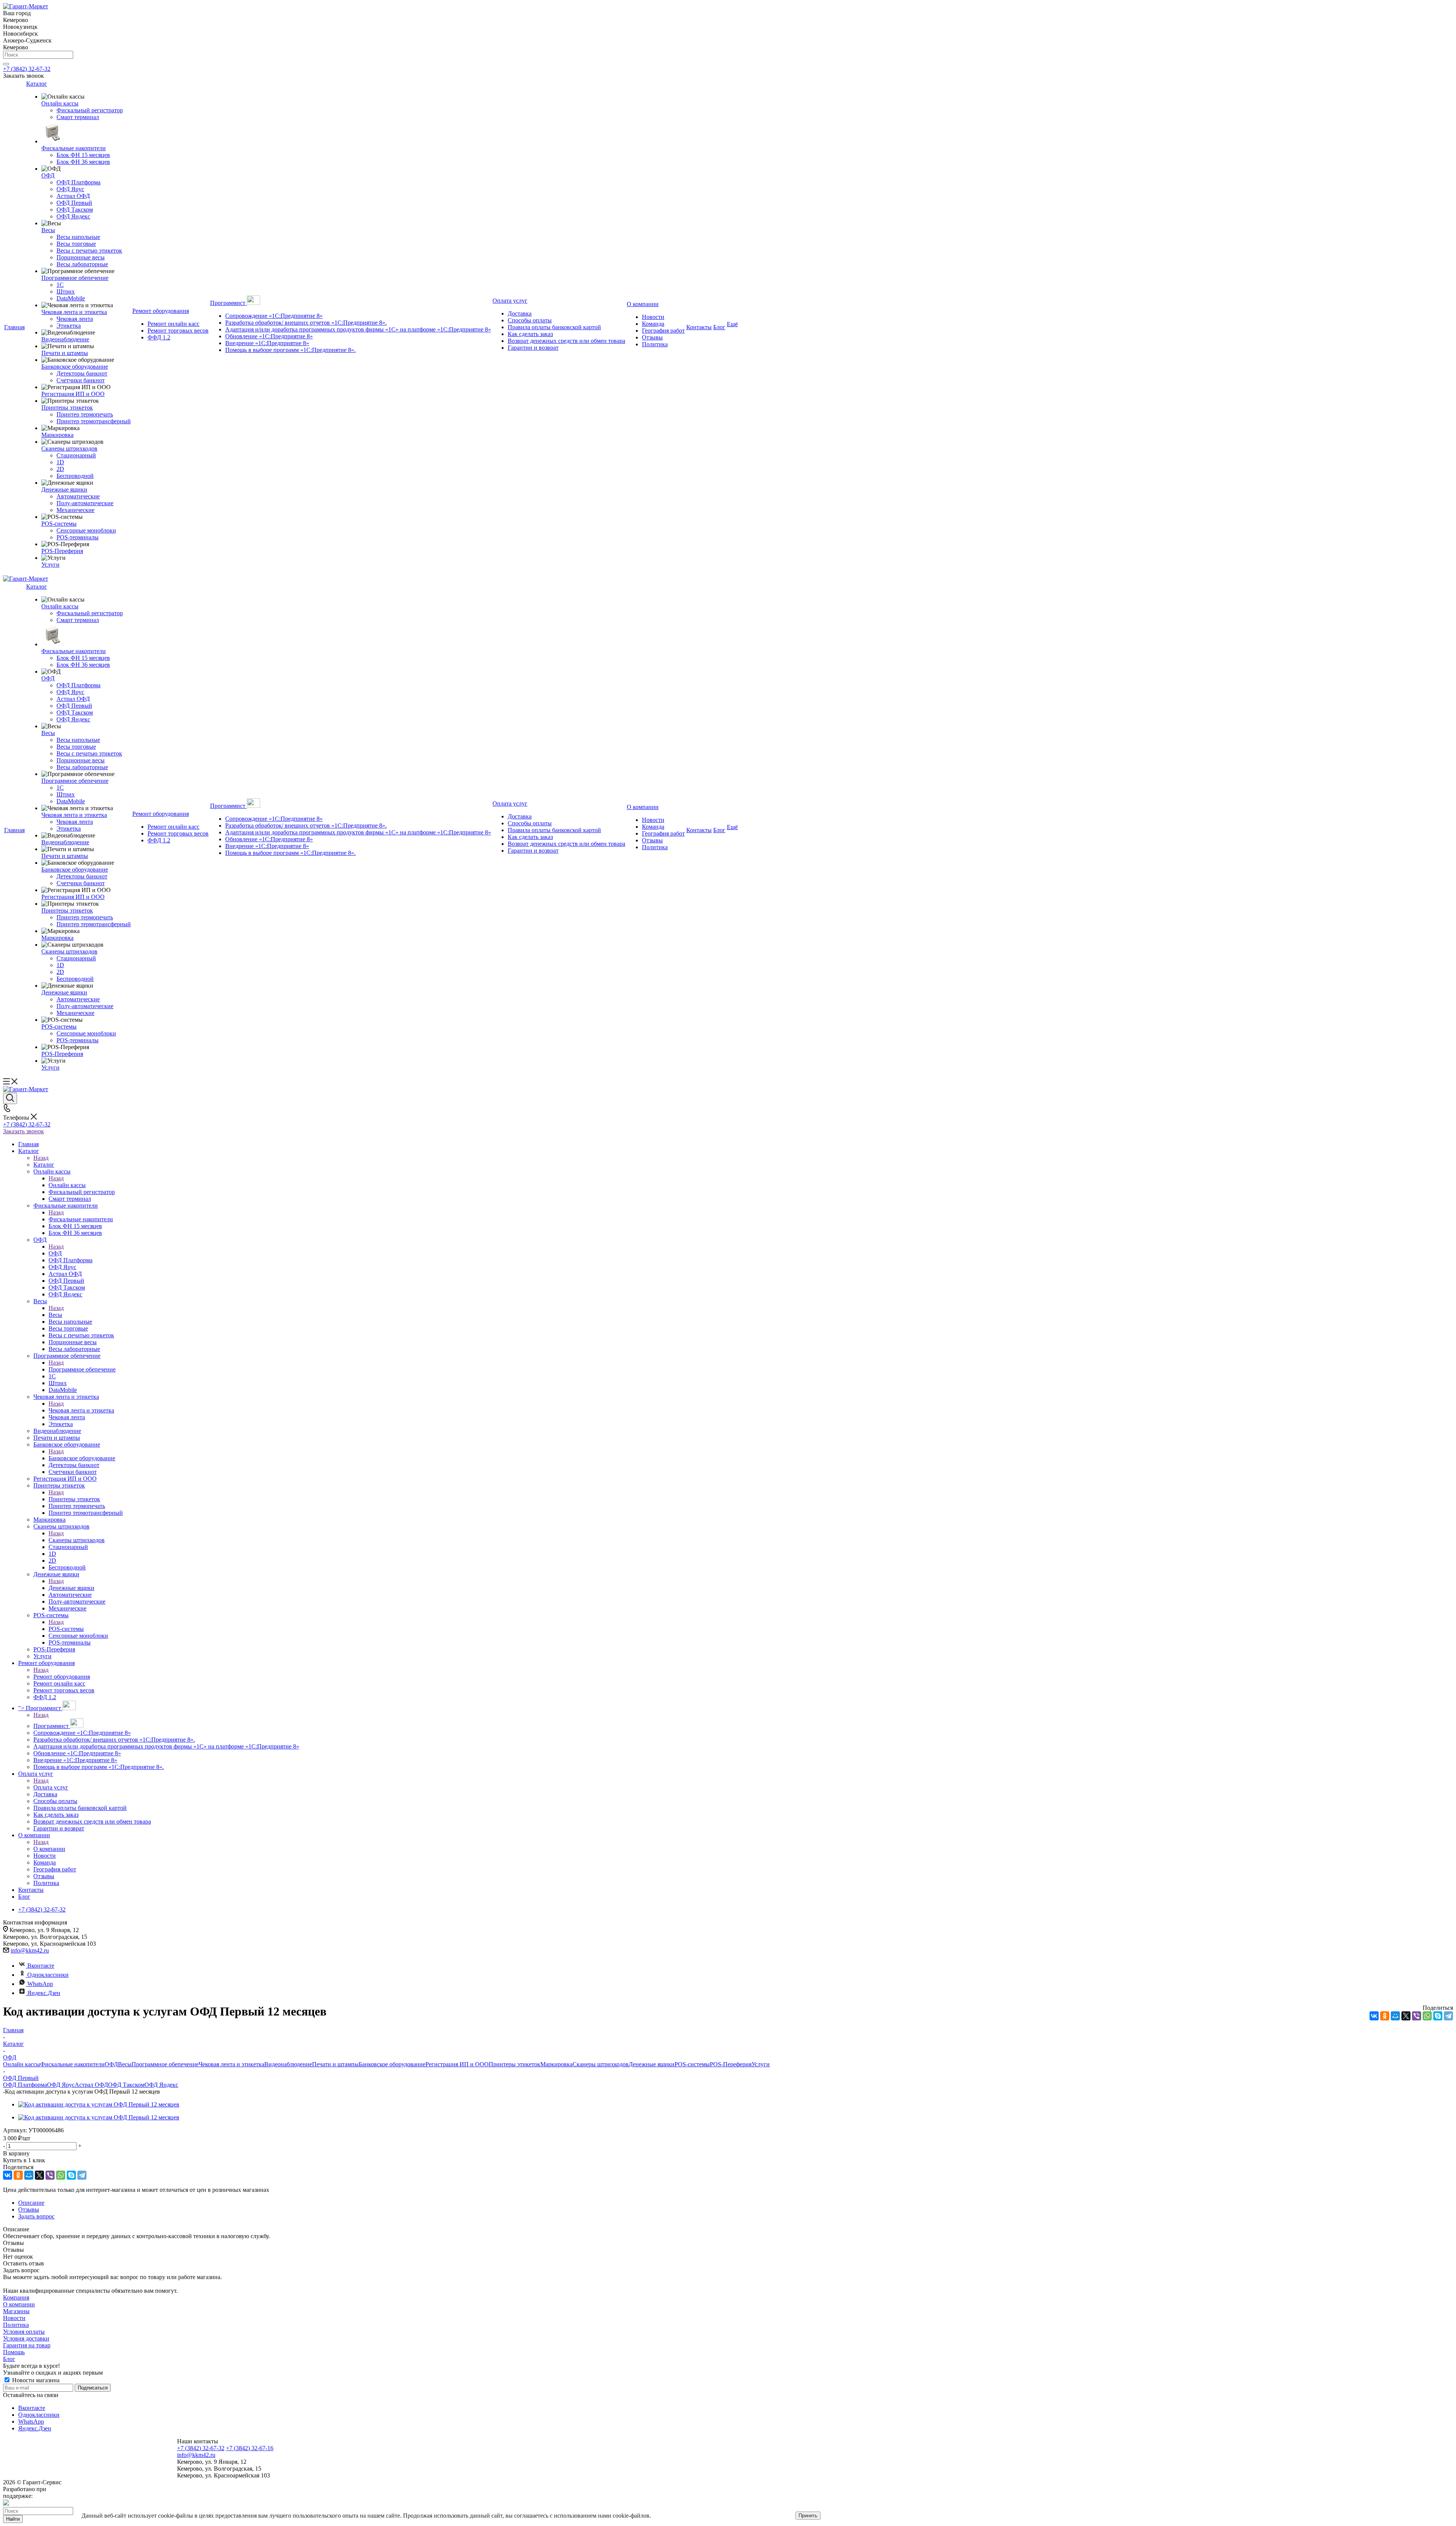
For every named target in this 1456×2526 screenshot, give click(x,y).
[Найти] (6, 64)
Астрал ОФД (91, 2085)
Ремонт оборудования (62, 1677)
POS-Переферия (731, 2064)
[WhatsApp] (1427, 2016)
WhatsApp (40, 1984)
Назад (41, 1158)
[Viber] (1417, 2016)
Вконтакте (41, 1966)
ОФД (55, 1253)
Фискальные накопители (81, 1219)
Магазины (16, 2311)
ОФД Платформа (25, 2085)
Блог (9, 2359)
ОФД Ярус (61, 2085)
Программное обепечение (82, 1369)
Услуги (761, 2064)
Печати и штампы (335, 2064)
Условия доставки (26, 2338)
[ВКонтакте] (1374, 2016)
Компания (16, 2297)
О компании (49, 1849)
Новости (14, 2318)
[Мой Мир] (1395, 2016)
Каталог (44, 1165)
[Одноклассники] (1385, 2016)
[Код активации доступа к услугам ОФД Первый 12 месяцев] (99, 2104)
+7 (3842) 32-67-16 (250, 2448)
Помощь (14, 2352)
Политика (16, 2325)
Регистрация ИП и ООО (457, 2064)
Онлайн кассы (67, 1185)
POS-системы (66, 1629)
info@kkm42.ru (30, 1950)
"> (40, 1708)
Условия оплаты (24, 2332)
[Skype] (1438, 2016)
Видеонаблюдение (288, 2064)
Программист (52, 1726)
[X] (1406, 2016)
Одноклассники (48, 1975)
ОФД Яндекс (161, 2085)
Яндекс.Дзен (44, 1993)
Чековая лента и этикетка (81, 1410)
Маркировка (556, 2064)
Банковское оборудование (82, 1458)
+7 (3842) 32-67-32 (27, 69)
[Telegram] (1448, 2016)
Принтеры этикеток (74, 1499)
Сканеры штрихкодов (77, 1540)
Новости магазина (35, 2380)
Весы (55, 1315)
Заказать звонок (24, 1131)
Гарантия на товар (27, 2345)
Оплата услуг (51, 1787)
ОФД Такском (126, 2085)
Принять (808, 2516)
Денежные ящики (71, 1588)
